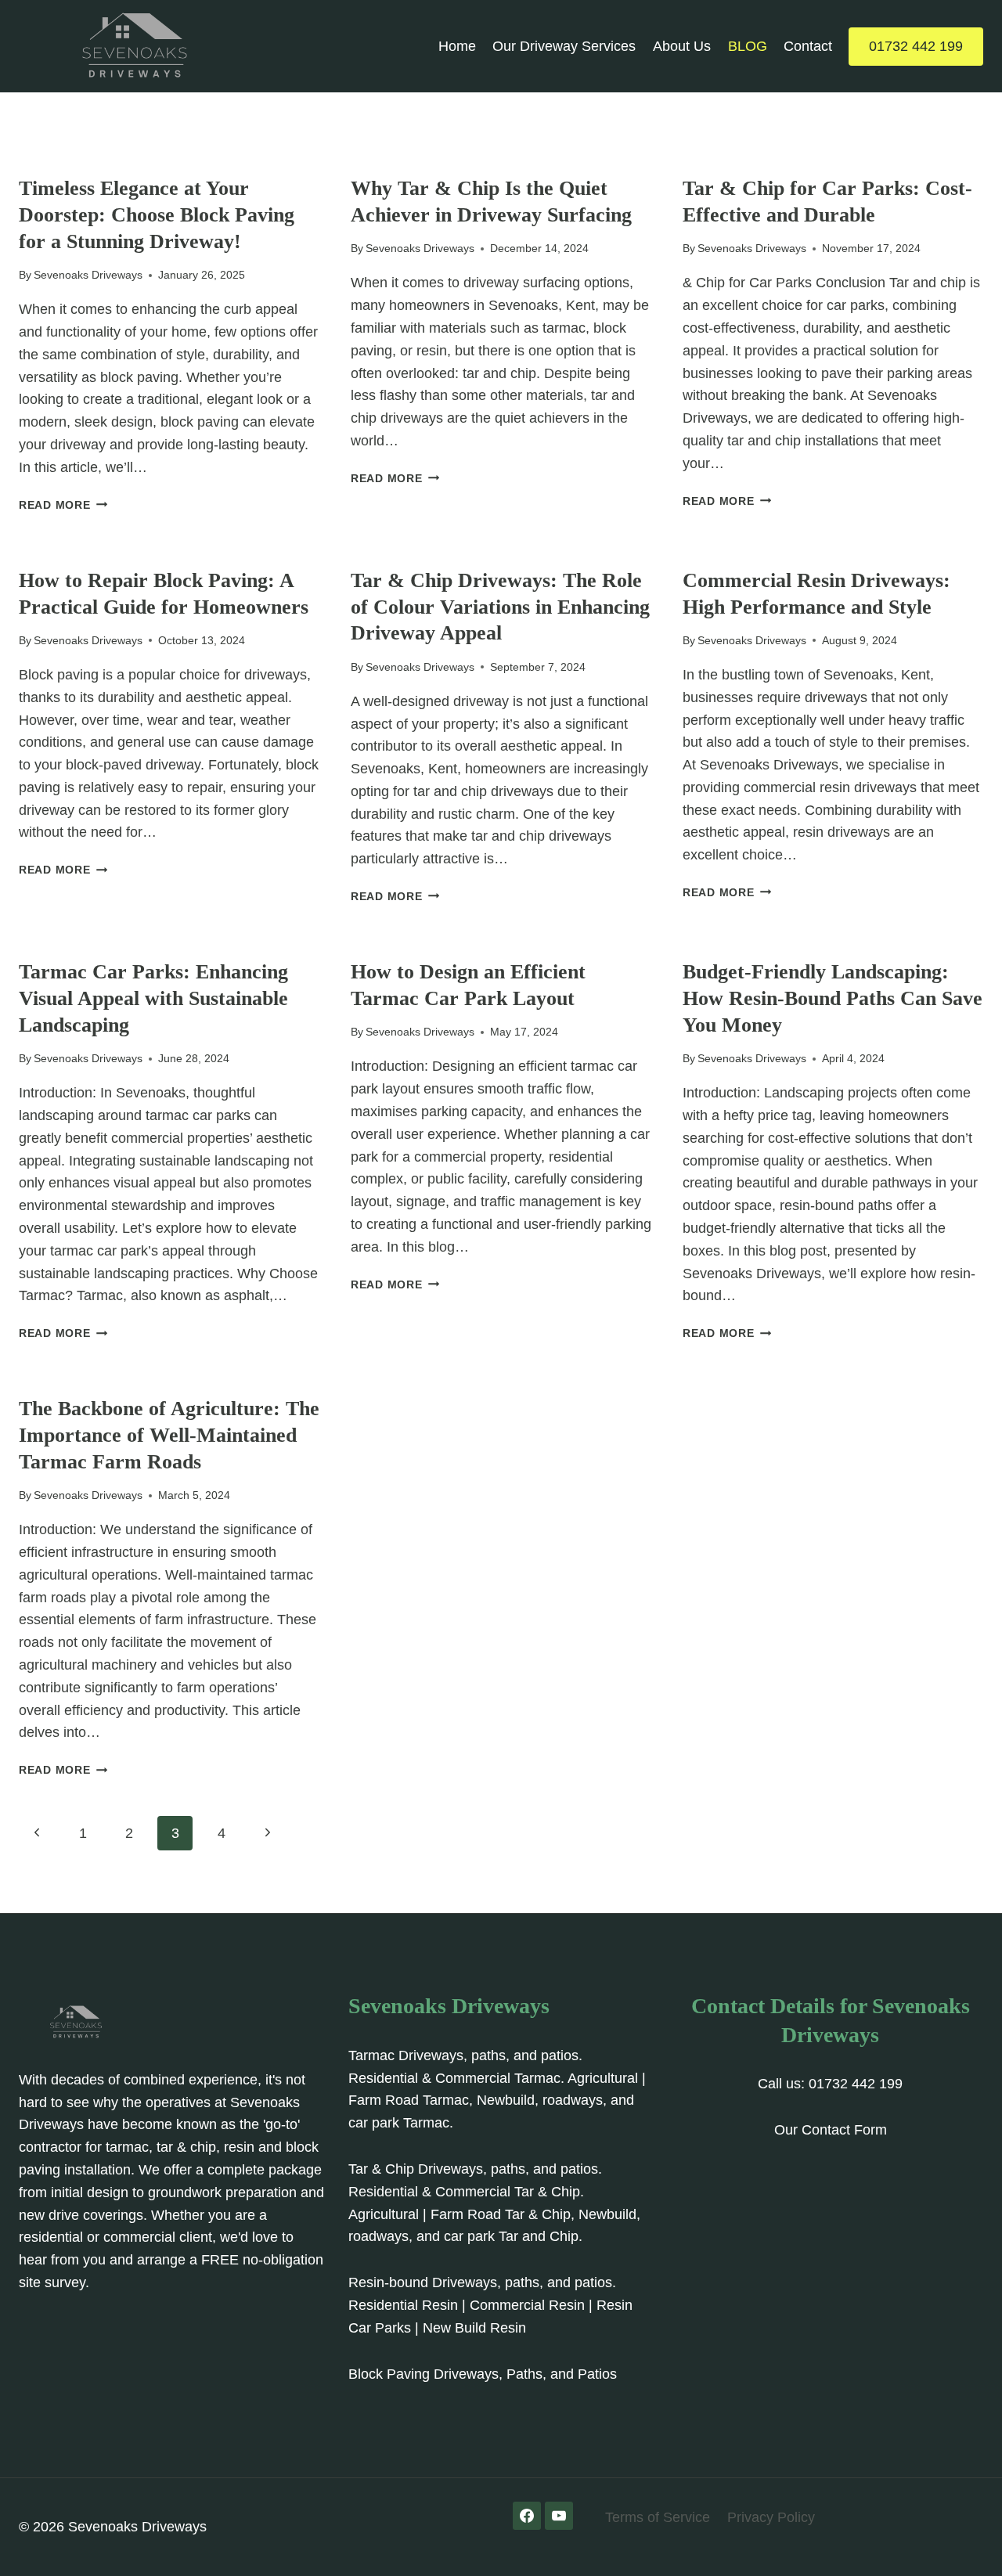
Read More (63, 505)
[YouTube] (559, 2516)
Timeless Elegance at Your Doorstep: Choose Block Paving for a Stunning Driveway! (157, 215)
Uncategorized (65, 163)
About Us (682, 46)
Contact (808, 46)
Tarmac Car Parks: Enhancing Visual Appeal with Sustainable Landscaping (153, 998)
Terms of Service (658, 2517)
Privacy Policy (771, 2517)
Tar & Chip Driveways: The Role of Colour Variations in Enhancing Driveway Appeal (500, 607)
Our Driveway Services (564, 46)
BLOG (748, 46)
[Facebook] (527, 2516)
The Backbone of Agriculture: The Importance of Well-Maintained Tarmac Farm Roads (169, 1435)
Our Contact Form (831, 2130)
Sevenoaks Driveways (88, 275)
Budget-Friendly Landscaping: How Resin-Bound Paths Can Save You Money (833, 998)
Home (457, 46)
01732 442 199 (916, 46)
